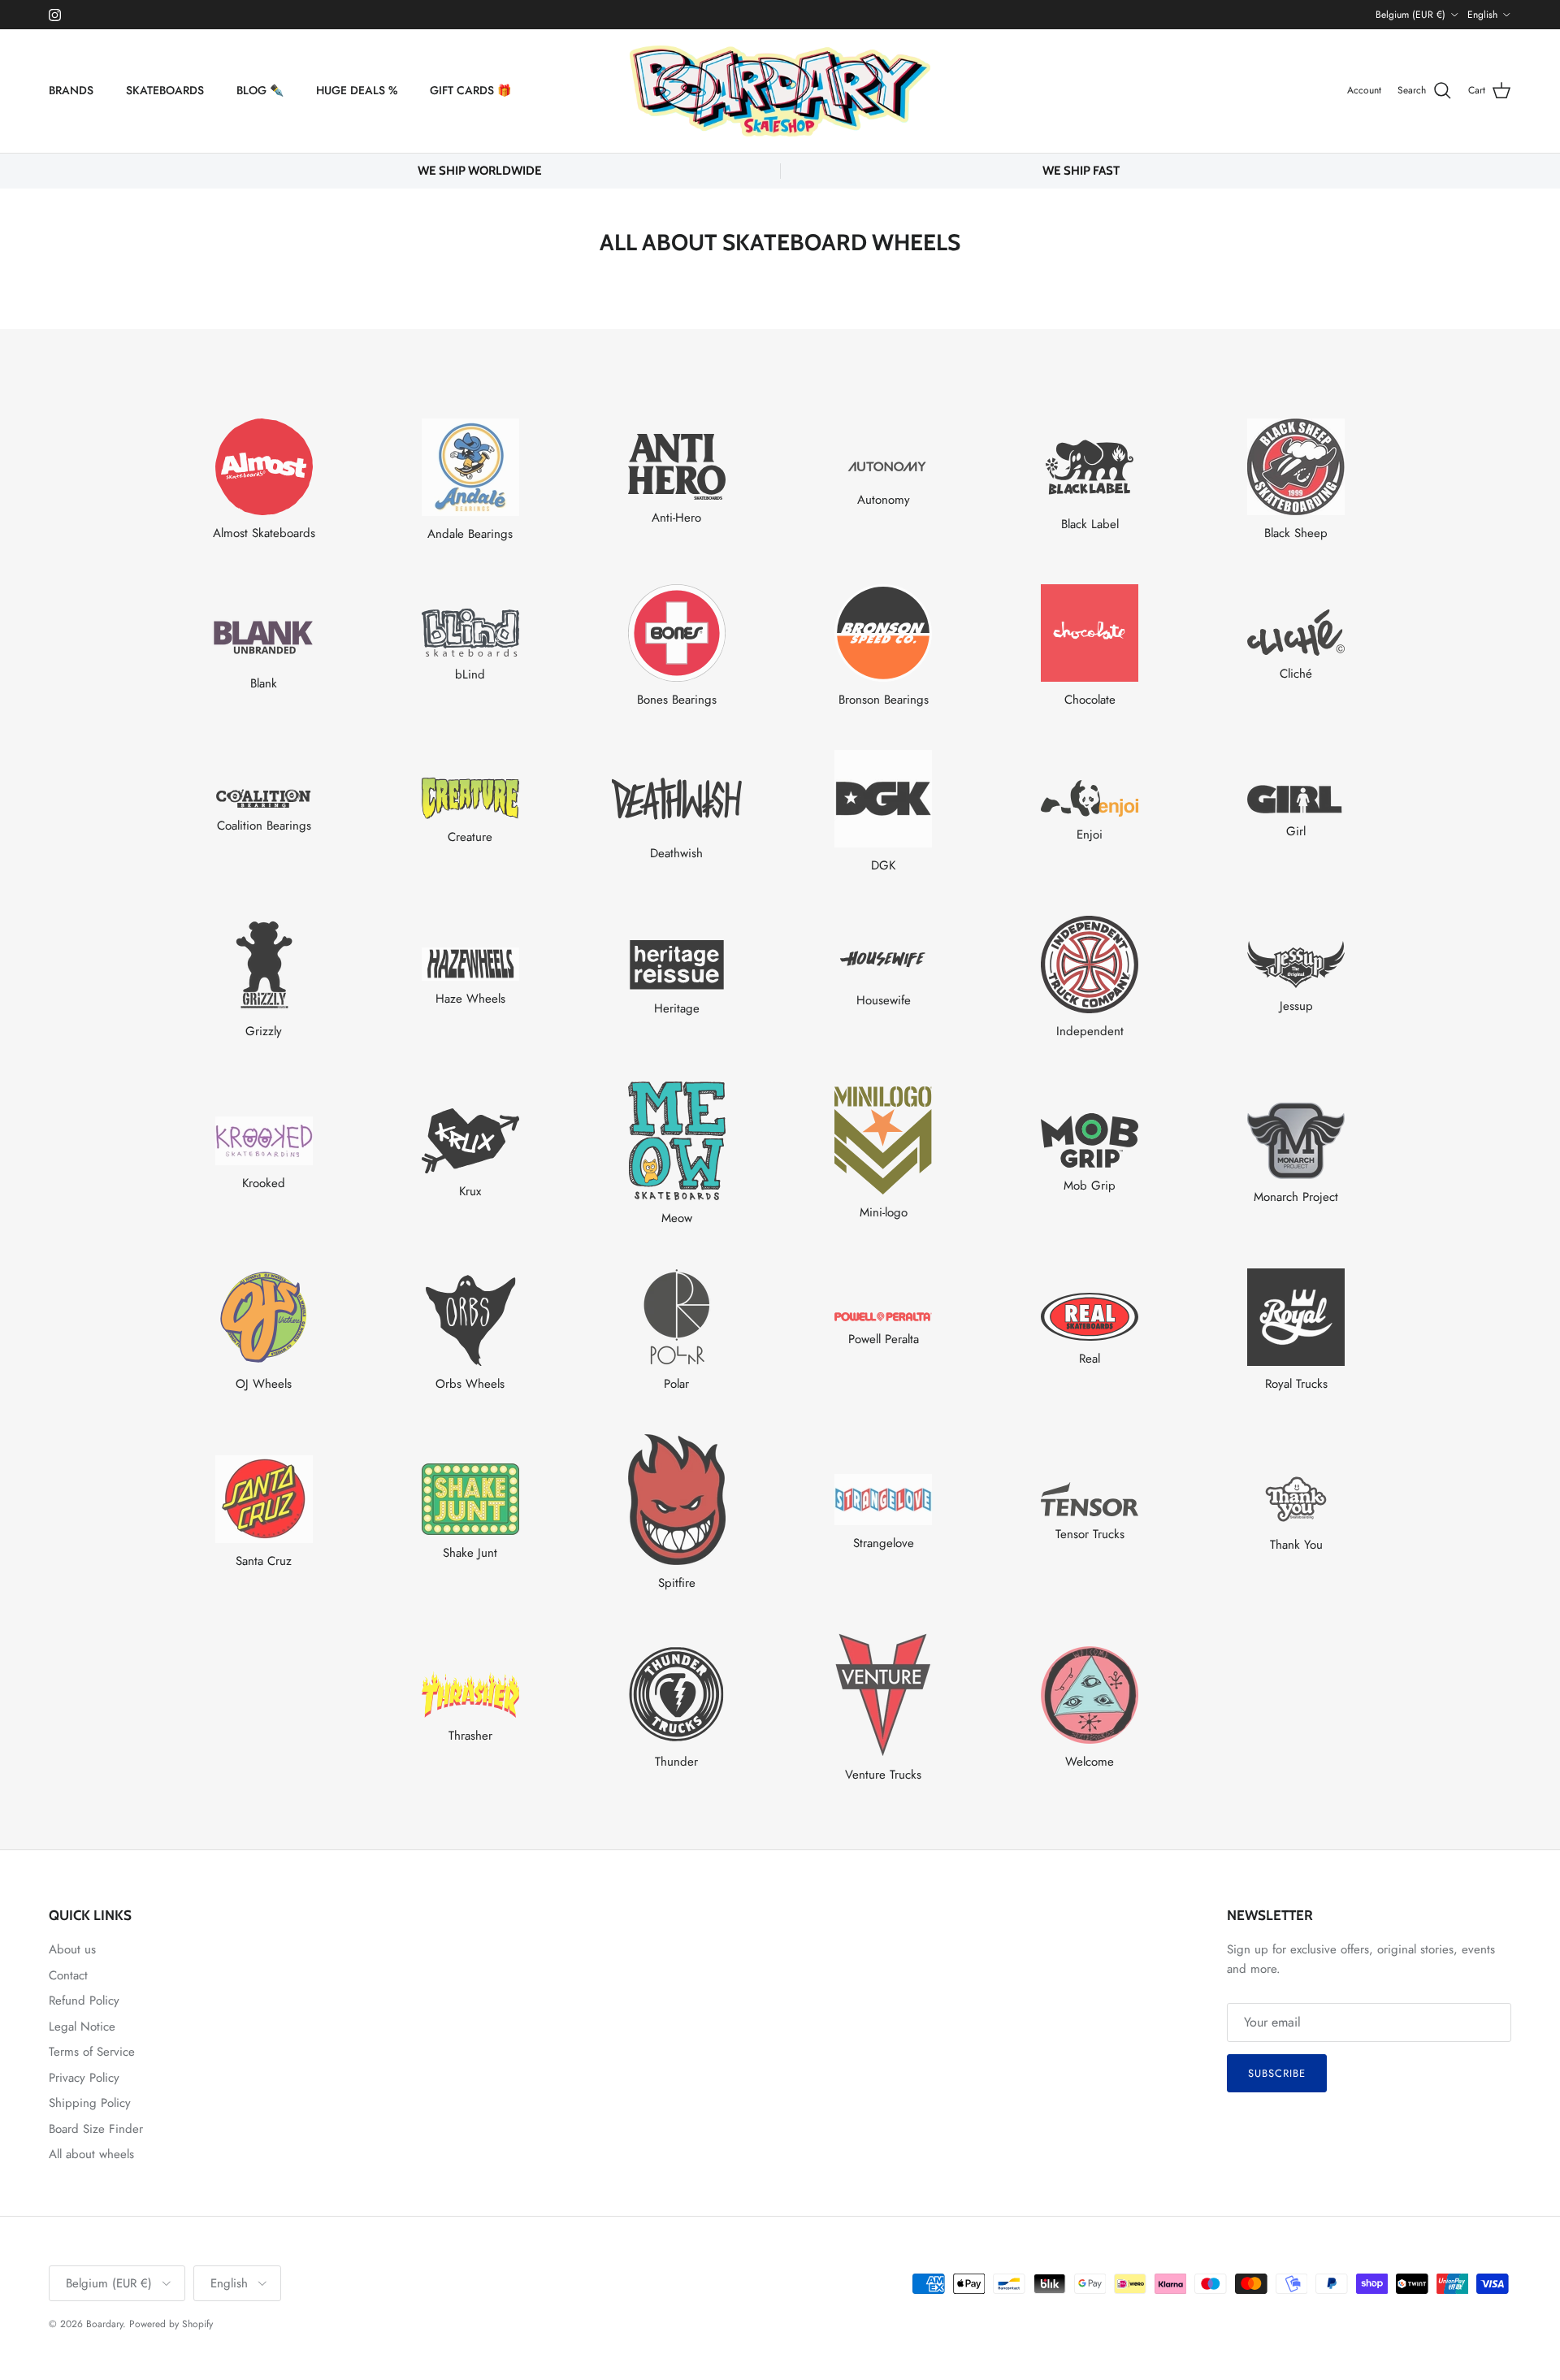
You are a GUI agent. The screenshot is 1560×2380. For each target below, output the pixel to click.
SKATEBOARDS (165, 90)
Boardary (104, 2324)
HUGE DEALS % (357, 90)
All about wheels (91, 2154)
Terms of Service (92, 2052)
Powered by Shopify (171, 2324)
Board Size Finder (96, 2129)
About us (72, 1949)
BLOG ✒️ (260, 90)
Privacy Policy (84, 2078)
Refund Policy (84, 2001)
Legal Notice (82, 2027)
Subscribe (1277, 2073)
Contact (68, 1975)
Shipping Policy (90, 2103)
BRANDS (71, 90)
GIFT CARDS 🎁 (470, 90)
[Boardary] (780, 91)
